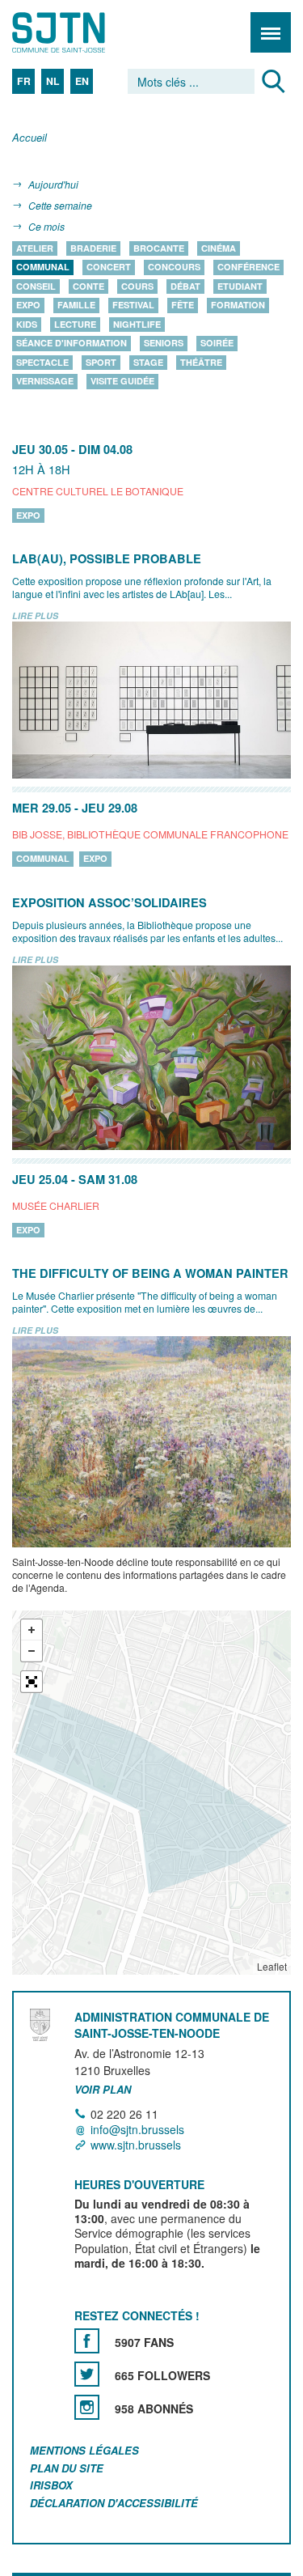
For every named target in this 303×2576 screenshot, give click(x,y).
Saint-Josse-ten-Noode (82, 32)
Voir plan (103, 2090)
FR (24, 81)
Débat (185, 286)
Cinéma (219, 248)
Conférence (248, 267)
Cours (137, 286)
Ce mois (46, 226)
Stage (148, 362)
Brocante (159, 248)
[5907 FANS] (87, 2341)
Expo (28, 306)
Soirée (217, 344)
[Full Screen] (32, 1682)
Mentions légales (84, 2450)
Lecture (75, 324)
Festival (133, 306)
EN (82, 81)
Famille (76, 306)
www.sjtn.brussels (136, 2145)
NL (53, 81)
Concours (174, 267)
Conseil (36, 286)
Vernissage (45, 382)
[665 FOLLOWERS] (87, 2374)
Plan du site (67, 2468)
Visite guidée (122, 382)
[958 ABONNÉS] (87, 2407)
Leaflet (272, 1966)
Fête (183, 306)
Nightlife (137, 324)
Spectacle (42, 362)
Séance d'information (72, 344)
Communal (43, 267)
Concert (109, 267)
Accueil (29, 138)
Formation (238, 306)
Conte (88, 286)
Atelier (35, 248)
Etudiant (240, 286)
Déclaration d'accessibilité (114, 2504)
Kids (27, 324)
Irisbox (51, 2486)
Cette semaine (60, 205)
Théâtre (201, 362)
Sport (101, 362)
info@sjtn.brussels (137, 2129)
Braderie (93, 248)
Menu (271, 32)
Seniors (164, 344)
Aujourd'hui (53, 184)
